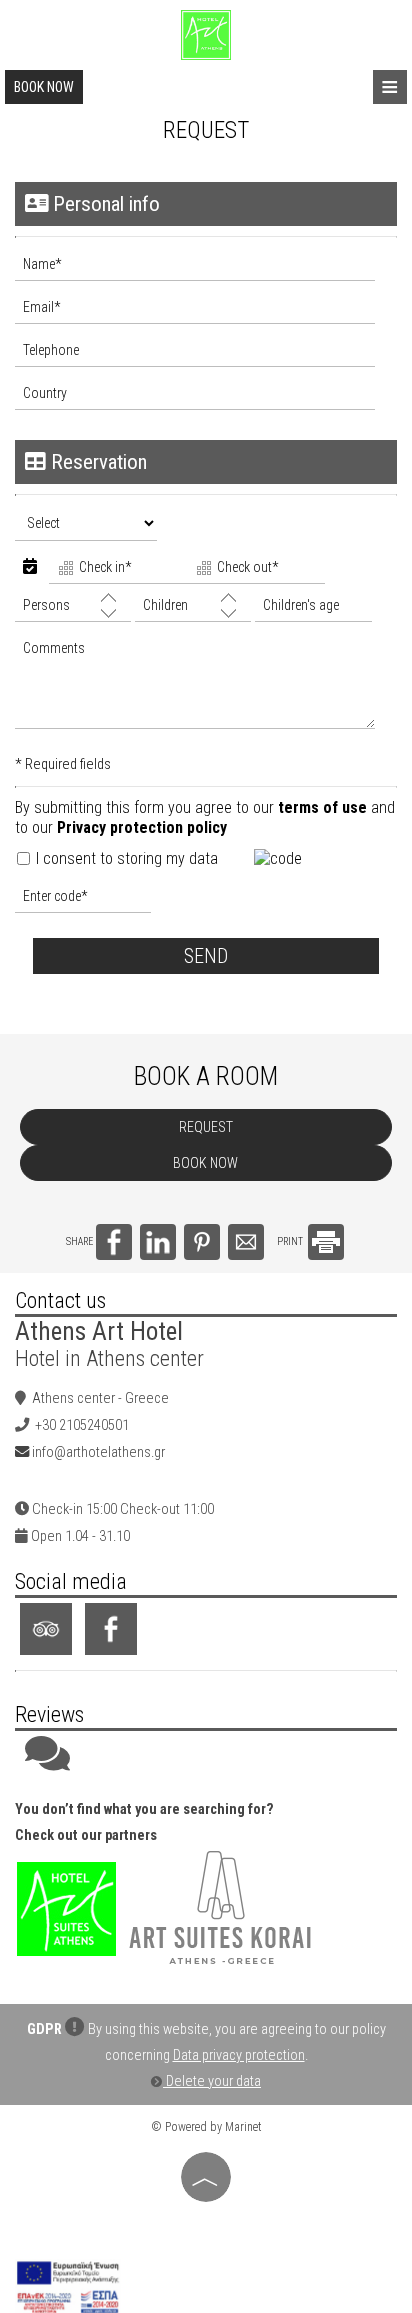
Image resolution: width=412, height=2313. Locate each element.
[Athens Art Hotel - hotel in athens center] (206, 33)
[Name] (206, 269)
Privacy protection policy (142, 827)
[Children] (193, 610)
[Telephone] (206, 355)
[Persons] (73, 610)
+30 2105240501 (82, 1425)
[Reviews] (47, 1763)
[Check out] (254, 570)
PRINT (291, 1241)
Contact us (60, 1300)
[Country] (206, 398)
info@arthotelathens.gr (98, 1452)
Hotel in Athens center (109, 1358)
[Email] (206, 312)
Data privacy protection (239, 2055)
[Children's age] (311, 610)
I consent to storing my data (125, 858)
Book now (44, 87)
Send (206, 956)
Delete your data (212, 2081)
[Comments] (206, 688)
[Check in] (116, 570)
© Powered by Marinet (206, 2127)
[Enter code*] (83, 901)
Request (206, 1127)
